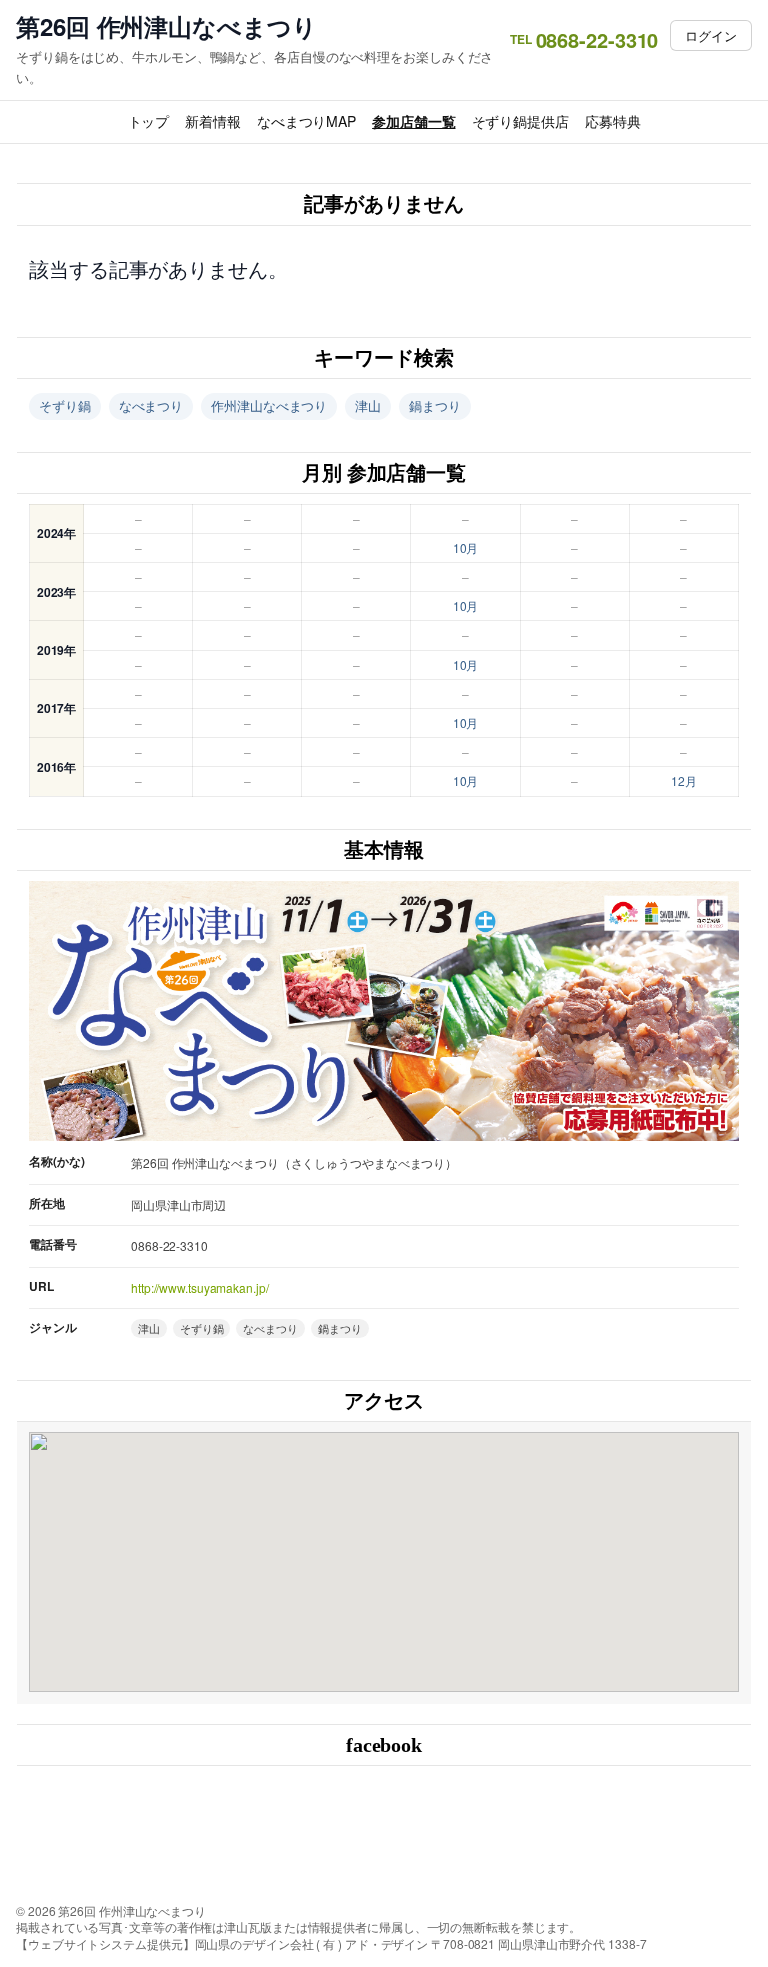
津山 (368, 405)
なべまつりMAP (306, 121)
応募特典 (613, 121)
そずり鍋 (65, 405)
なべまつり (151, 405)
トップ (149, 121)
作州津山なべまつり (269, 405)
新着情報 (213, 121)
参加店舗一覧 (413, 121)
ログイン (711, 35)
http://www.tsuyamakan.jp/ (200, 1287)
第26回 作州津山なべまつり (166, 26)
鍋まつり (435, 405)
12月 (684, 780)
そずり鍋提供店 (520, 121)
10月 (466, 547)
